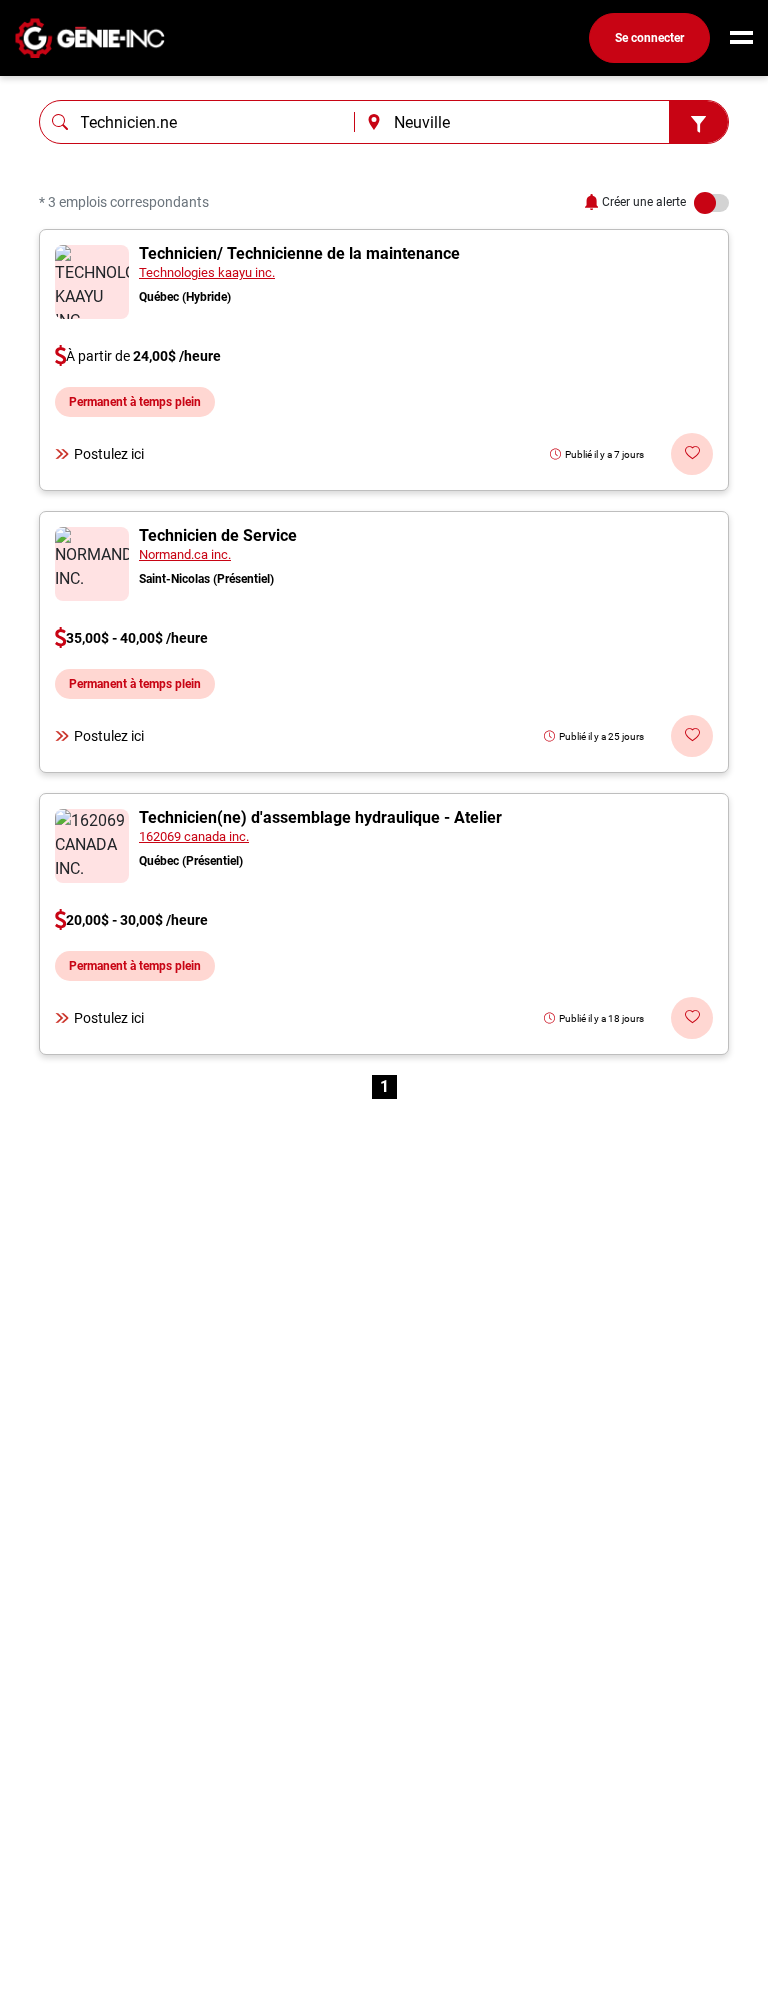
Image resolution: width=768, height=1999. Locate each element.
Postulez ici (109, 454)
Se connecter (649, 38)
